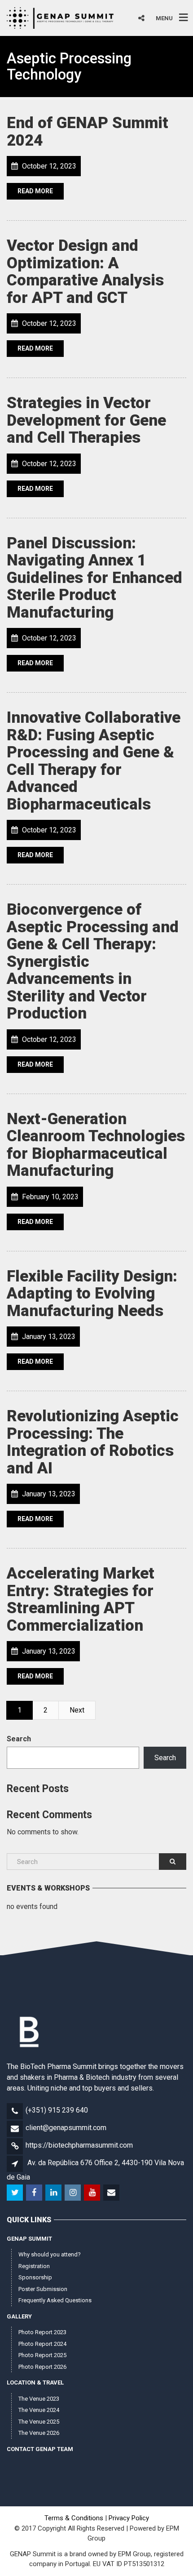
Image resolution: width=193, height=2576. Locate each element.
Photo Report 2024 (42, 2344)
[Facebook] (35, 2193)
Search (19, 1739)
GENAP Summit (29, 2239)
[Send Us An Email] (112, 2193)
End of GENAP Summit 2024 (88, 132)
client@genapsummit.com (66, 2128)
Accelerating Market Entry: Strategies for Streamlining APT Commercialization (81, 1599)
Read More (35, 191)
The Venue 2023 (39, 2399)
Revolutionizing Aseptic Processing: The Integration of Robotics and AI (93, 1442)
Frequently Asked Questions (55, 2300)
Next (77, 1710)
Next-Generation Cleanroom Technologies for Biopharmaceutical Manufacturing (96, 1145)
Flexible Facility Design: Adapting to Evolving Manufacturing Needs (92, 1294)
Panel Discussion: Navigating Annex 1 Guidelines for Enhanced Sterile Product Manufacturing (94, 578)
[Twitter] (15, 2193)
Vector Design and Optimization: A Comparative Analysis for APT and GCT (85, 272)
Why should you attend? (50, 2254)
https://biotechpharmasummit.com (79, 2145)
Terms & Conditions (74, 2518)
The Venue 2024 (39, 2410)
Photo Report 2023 (42, 2332)
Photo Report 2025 (42, 2355)
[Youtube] (93, 2193)
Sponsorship (35, 2277)
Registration (34, 2266)
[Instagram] (73, 2193)
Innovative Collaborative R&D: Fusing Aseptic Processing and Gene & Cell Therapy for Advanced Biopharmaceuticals (94, 761)
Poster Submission (43, 2289)
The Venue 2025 (39, 2422)
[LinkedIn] (54, 2193)
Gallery (19, 2316)
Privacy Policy (129, 2518)
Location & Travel (35, 2382)
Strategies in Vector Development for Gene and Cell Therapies (86, 420)
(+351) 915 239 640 (57, 2110)
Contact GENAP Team (40, 2449)
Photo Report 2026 (42, 2367)
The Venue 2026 (39, 2433)
